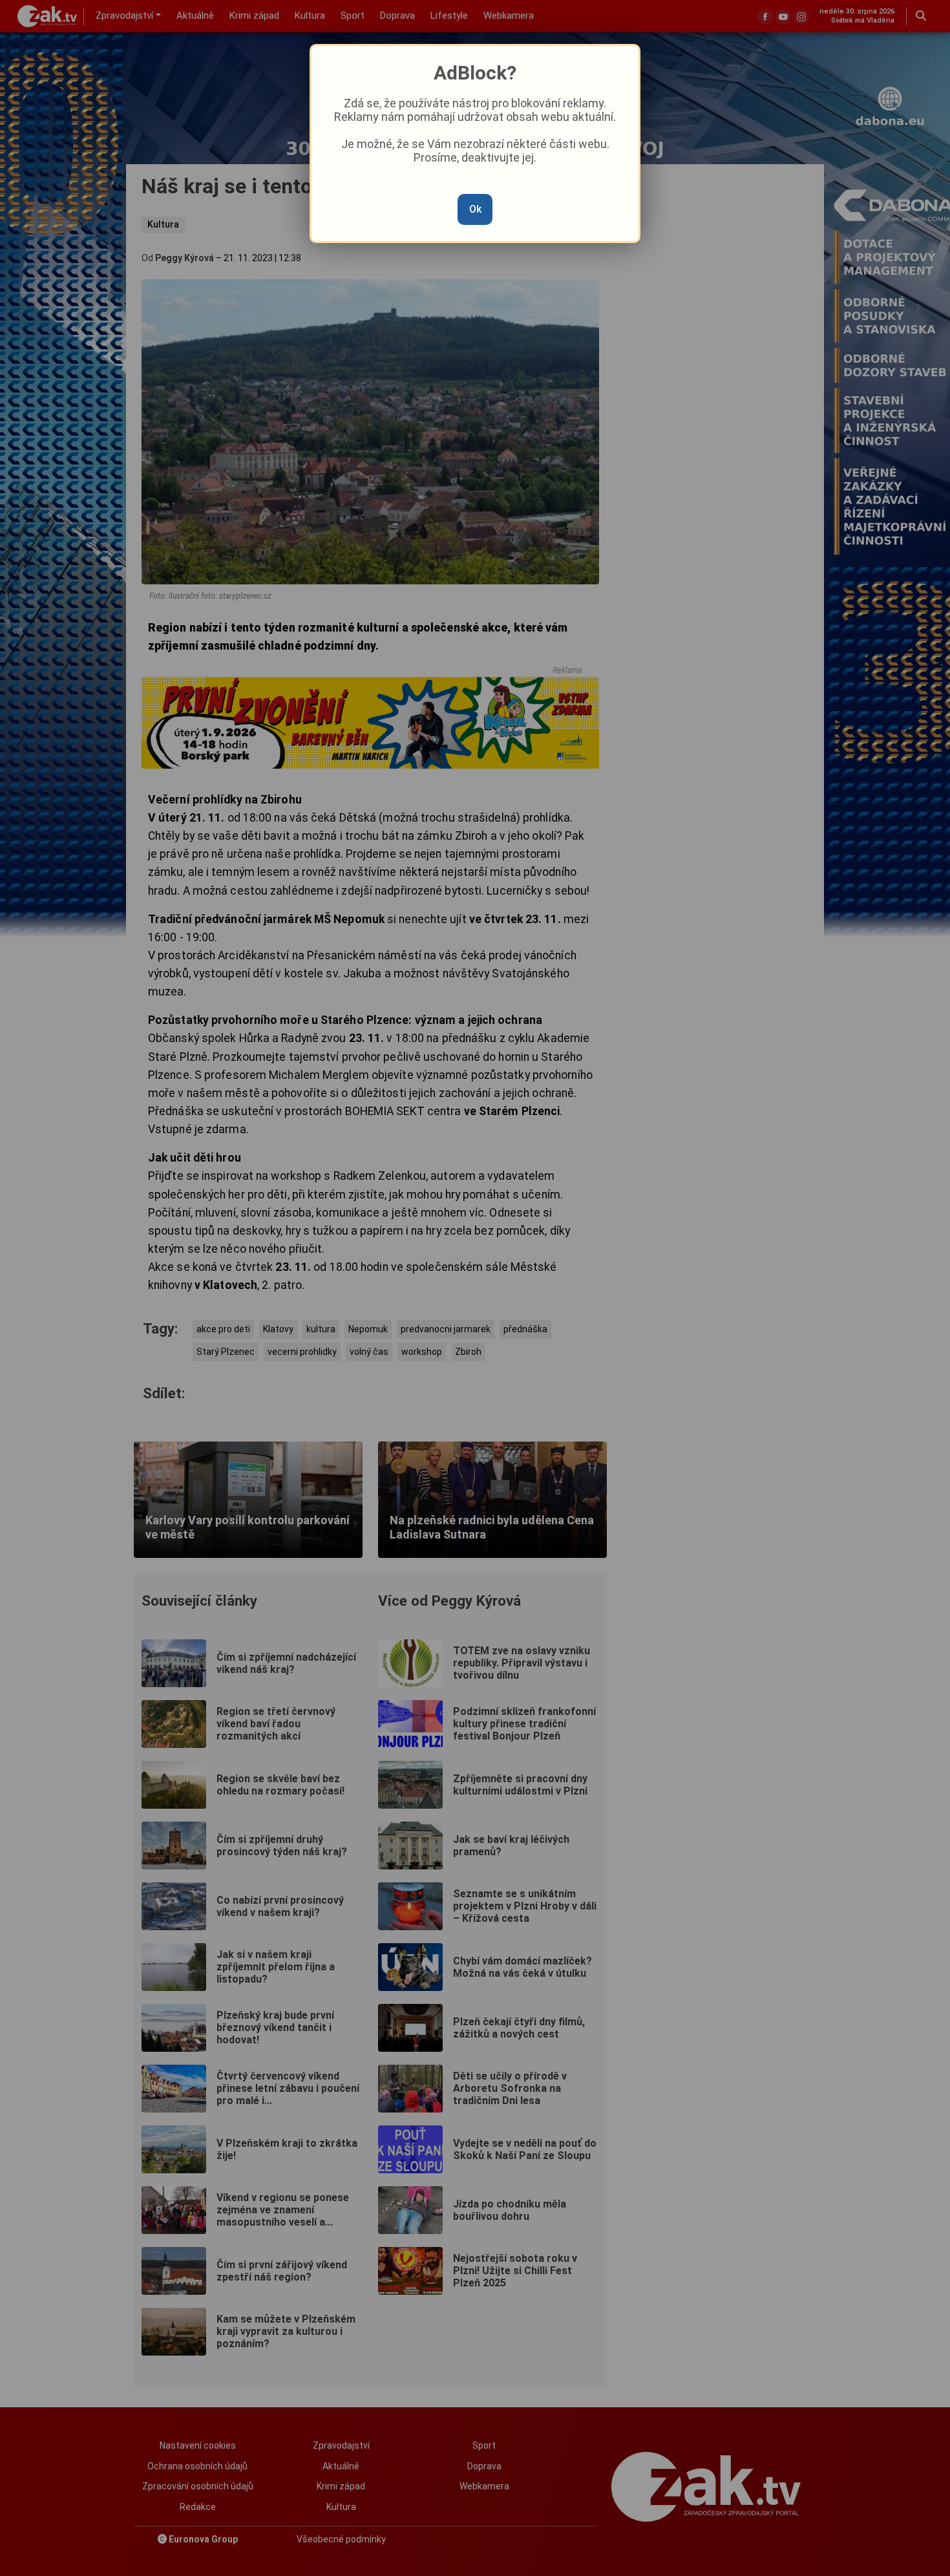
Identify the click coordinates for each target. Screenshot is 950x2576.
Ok (475, 209)
